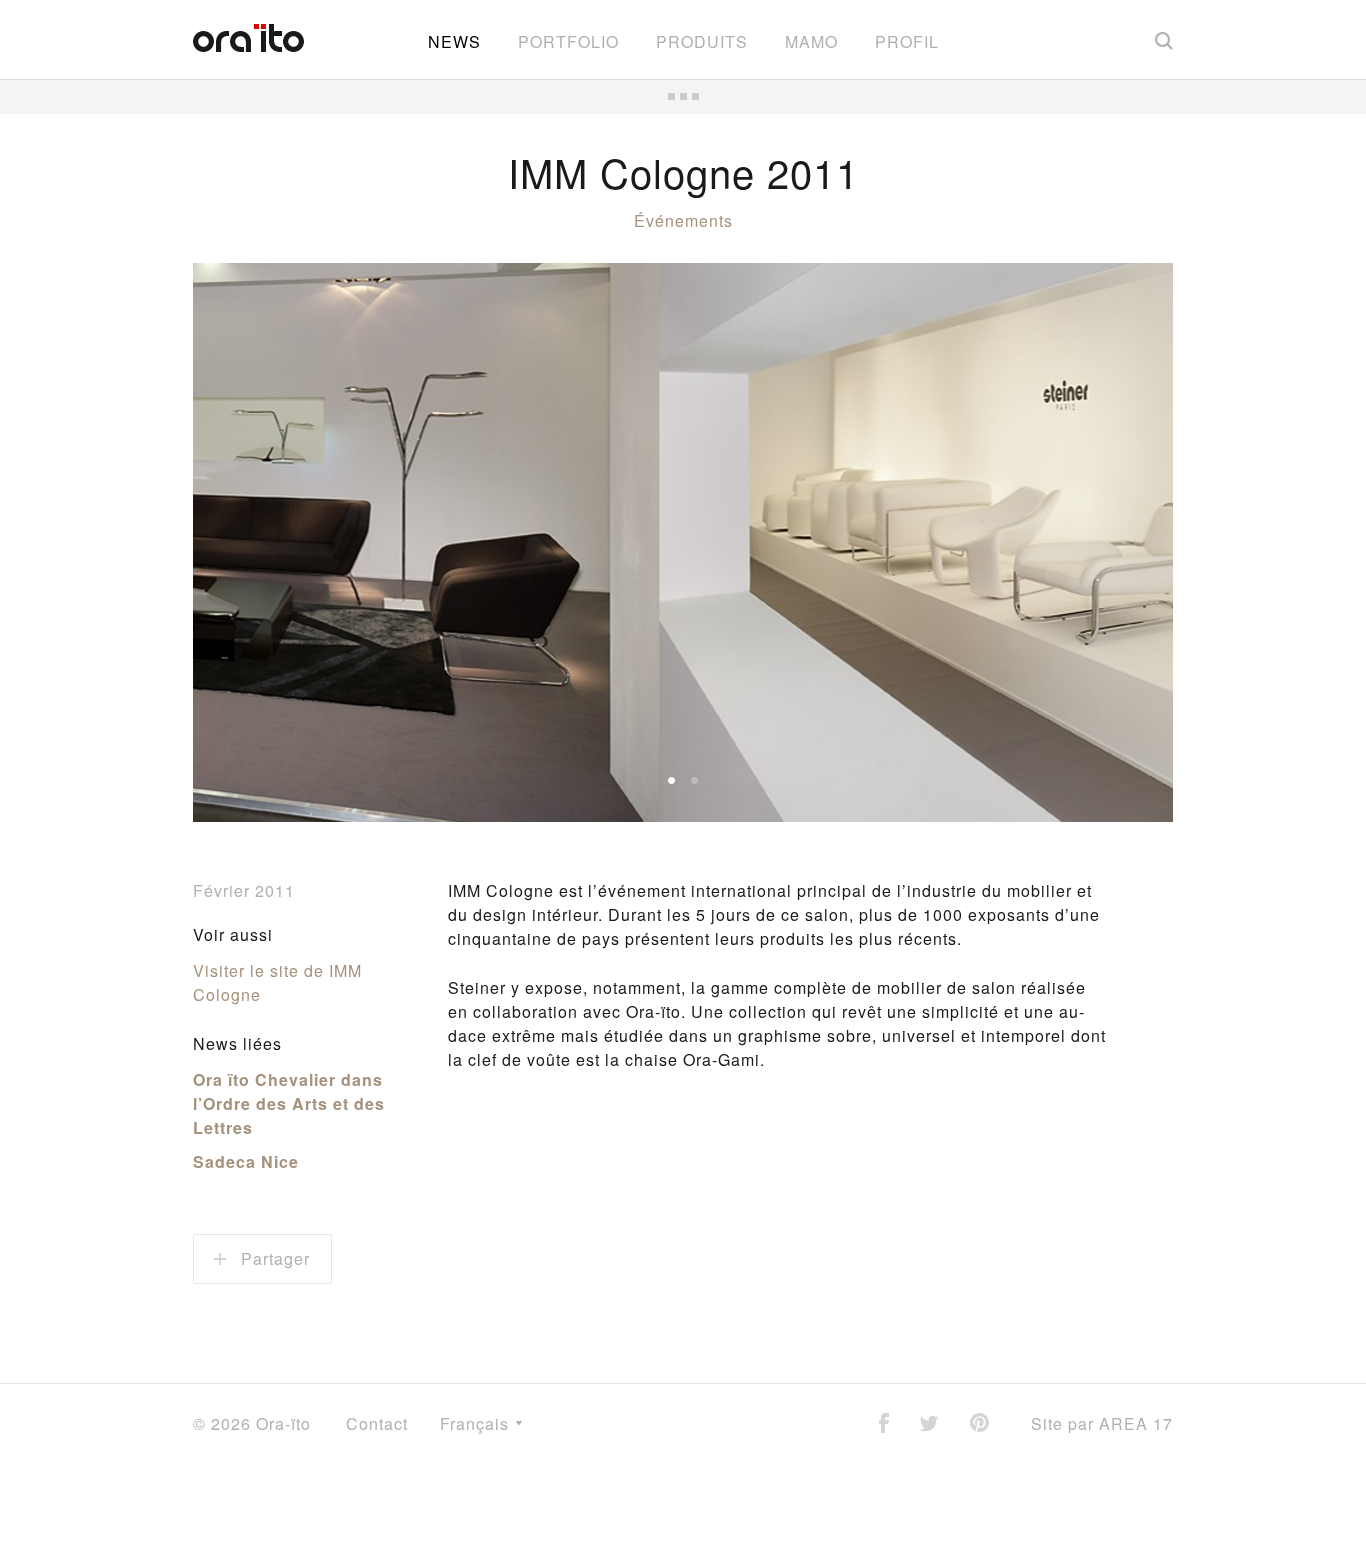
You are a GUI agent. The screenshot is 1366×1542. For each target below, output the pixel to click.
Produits (702, 41)
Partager (273, 1258)
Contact (377, 1423)
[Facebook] (884, 1424)
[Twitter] (929, 1425)
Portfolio (568, 41)
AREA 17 (1136, 1423)
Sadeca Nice (246, 1161)
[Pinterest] (980, 1424)
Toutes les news (683, 96)
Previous (243, 543)
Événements (683, 220)
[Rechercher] (1164, 40)
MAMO (811, 41)
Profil (907, 41)
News (454, 41)
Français (477, 1423)
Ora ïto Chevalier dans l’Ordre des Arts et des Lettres (289, 1103)
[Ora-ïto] (248, 38)
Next (1123, 543)
